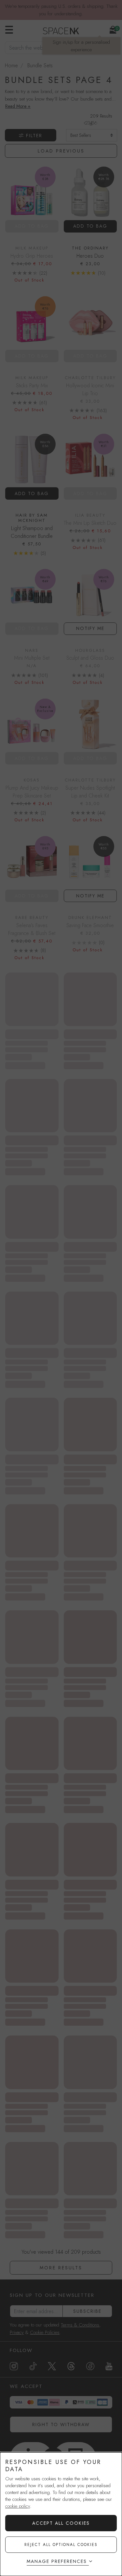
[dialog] (61, 2514)
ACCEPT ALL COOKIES (61, 2523)
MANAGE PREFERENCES (57, 2561)
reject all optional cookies (61, 2545)
